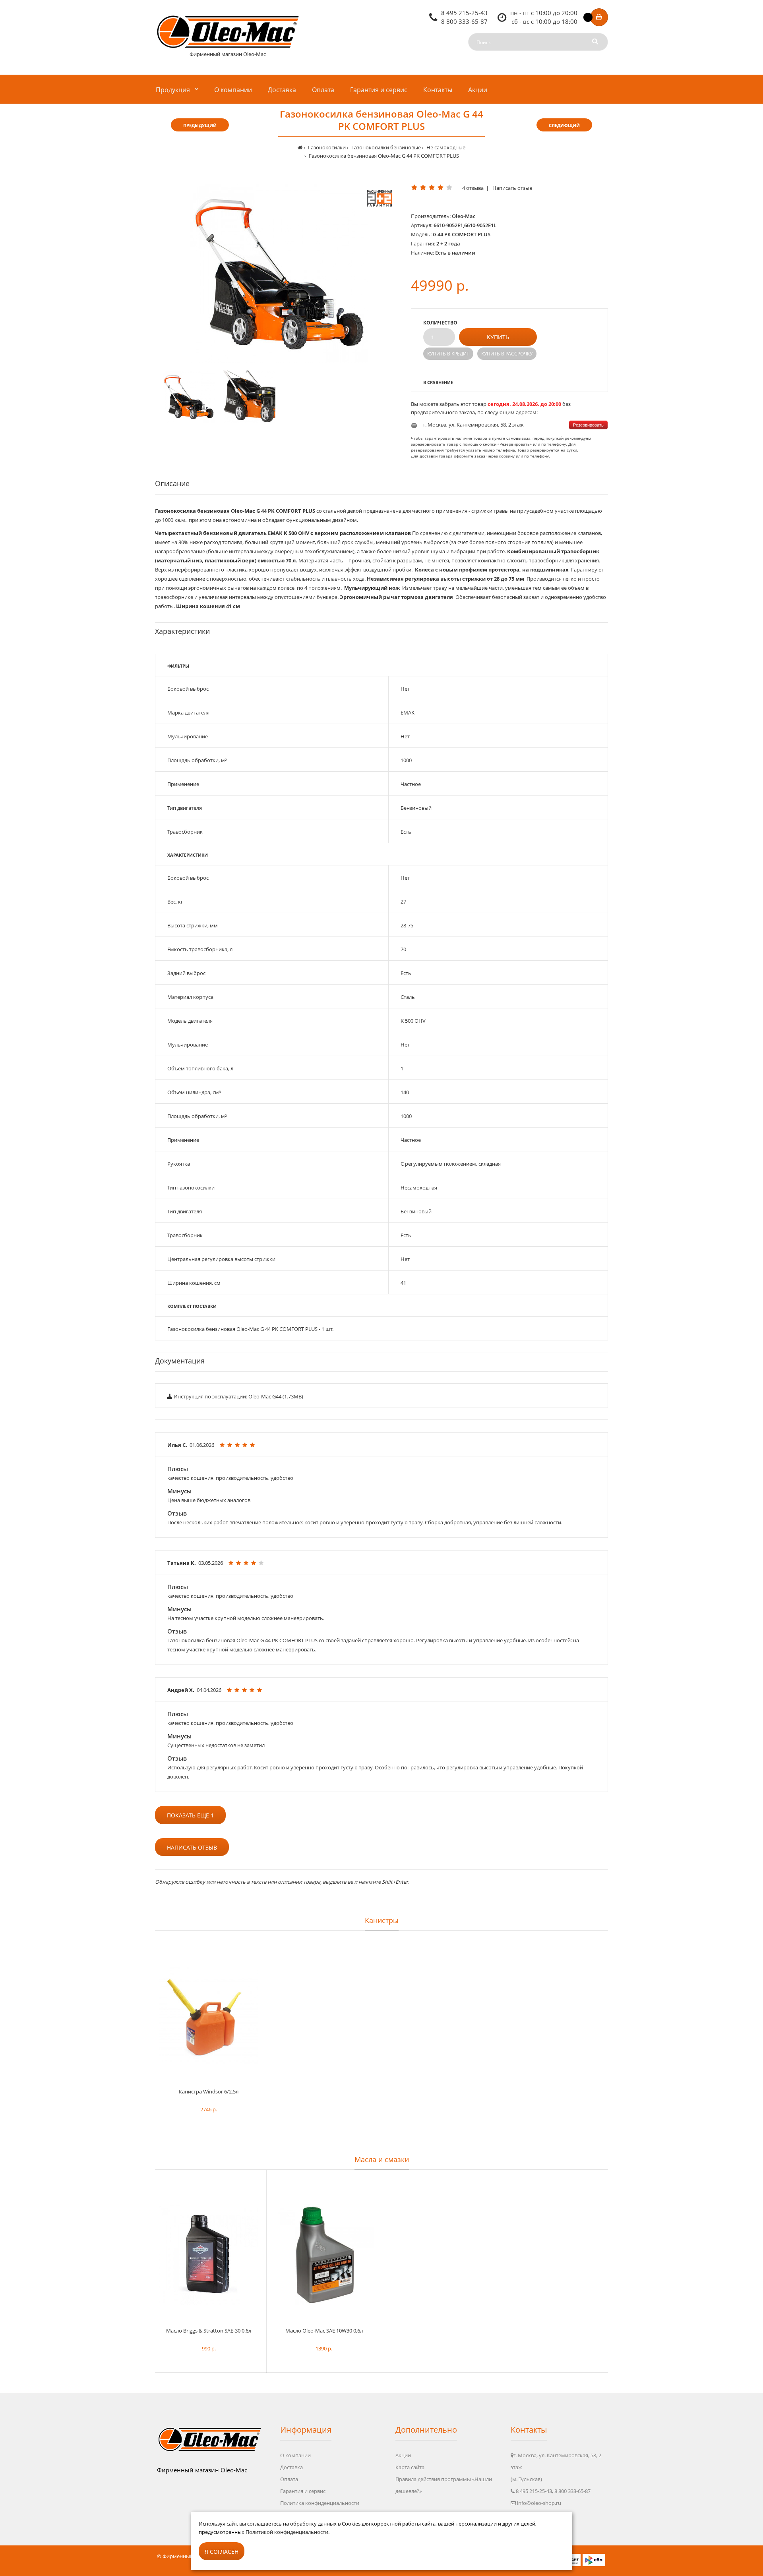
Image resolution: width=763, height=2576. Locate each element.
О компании (295, 2455)
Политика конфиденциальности (320, 2503)
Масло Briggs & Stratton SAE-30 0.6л (209, 2331)
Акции (403, 2455)
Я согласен (222, 2552)
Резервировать (588, 425)
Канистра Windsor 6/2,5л (209, 2091)
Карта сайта (410, 2467)
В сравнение (438, 382)
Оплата (289, 2479)
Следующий (564, 125)
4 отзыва (473, 188)
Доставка (291, 2467)
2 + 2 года (448, 243)
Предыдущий (200, 125)
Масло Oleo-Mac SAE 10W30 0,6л (324, 2331)
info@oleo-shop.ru (539, 2503)
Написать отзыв (512, 188)
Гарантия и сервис (303, 2491)
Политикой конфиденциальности (287, 2532)
